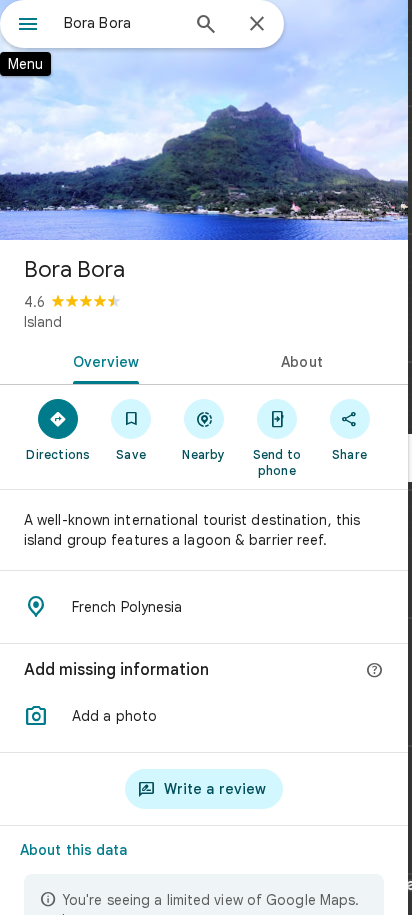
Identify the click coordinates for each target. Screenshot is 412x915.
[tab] (102, 360)
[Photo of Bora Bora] (204, 120)
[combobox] (121, 23)
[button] (204, 716)
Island (43, 322)
